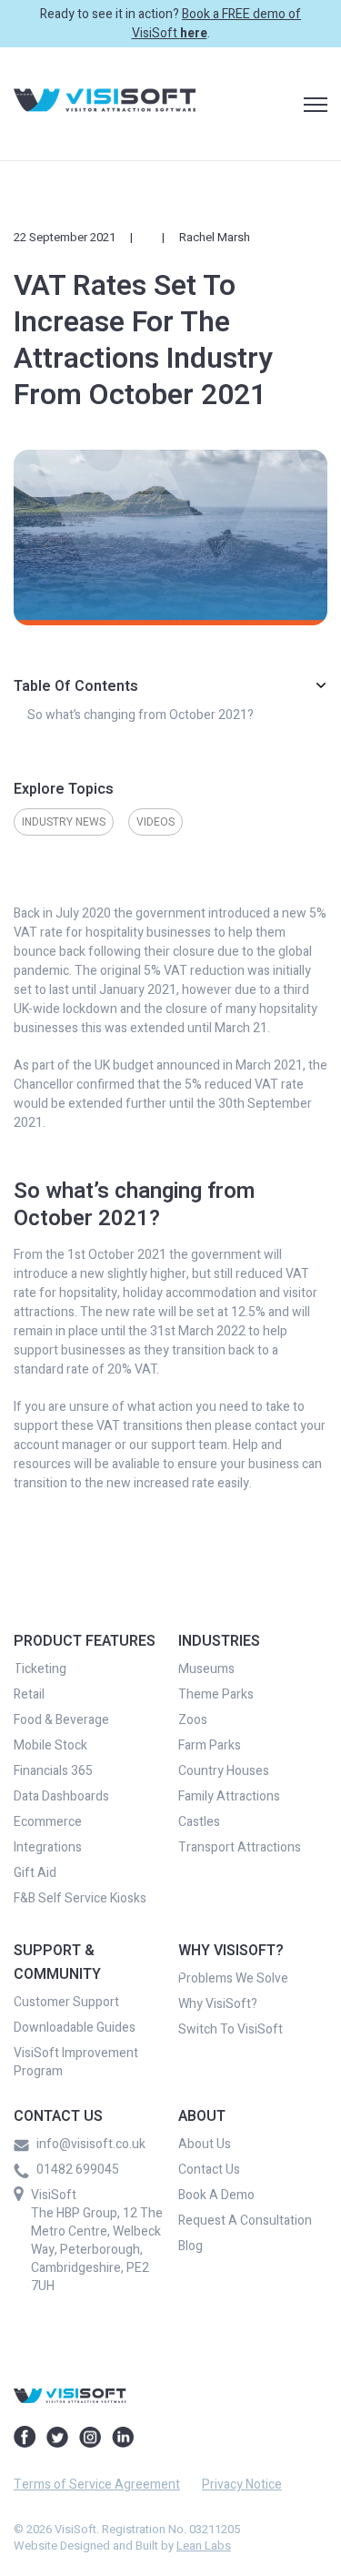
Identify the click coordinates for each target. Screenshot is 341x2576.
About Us (205, 2145)
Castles (199, 1822)
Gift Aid (35, 1873)
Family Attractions (229, 1797)
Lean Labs (204, 2546)
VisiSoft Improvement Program (76, 2063)
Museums (206, 1669)
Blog (191, 2246)
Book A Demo (216, 2196)
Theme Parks (216, 1695)
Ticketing (40, 1669)
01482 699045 (78, 2170)
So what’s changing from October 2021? (140, 715)
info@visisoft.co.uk (91, 2145)
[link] (105, 103)
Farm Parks (210, 1746)
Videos (155, 822)
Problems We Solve (233, 1979)
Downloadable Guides (75, 2028)
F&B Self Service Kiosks (80, 1899)
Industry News (64, 822)
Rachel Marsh (215, 237)
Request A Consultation (245, 2221)
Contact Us (209, 2170)
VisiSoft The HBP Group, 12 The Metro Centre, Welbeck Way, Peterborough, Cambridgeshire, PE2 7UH (97, 2241)
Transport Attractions (240, 1848)
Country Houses (224, 1771)
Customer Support (66, 2003)
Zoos (193, 1720)
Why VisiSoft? (218, 2004)
